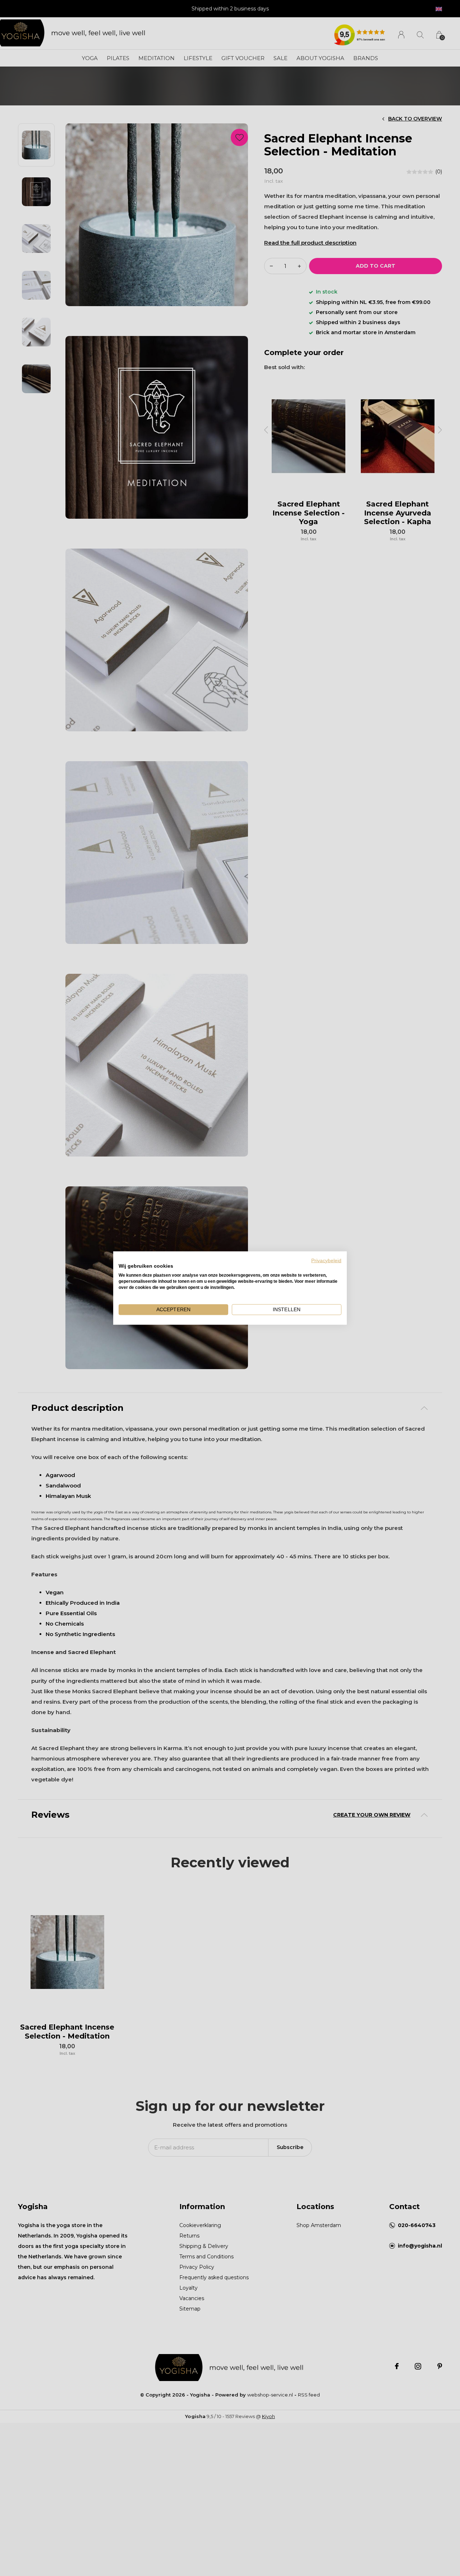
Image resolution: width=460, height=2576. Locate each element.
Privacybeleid (326, 1260)
